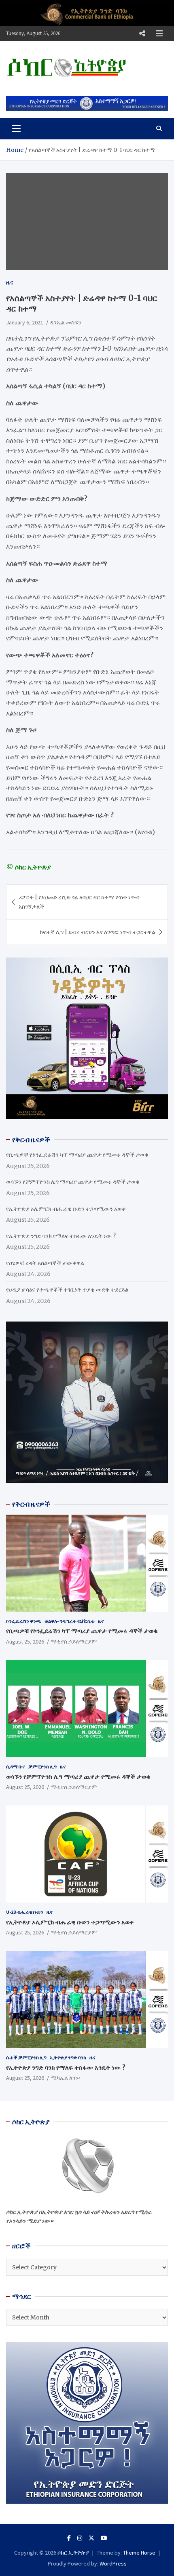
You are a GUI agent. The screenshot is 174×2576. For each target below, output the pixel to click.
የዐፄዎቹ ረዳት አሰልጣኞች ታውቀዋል (45, 1263)
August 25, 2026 (25, 1642)
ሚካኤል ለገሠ (65, 2078)
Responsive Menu (142, 34)
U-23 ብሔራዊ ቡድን (25, 1912)
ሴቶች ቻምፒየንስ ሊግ (26, 2057)
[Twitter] (91, 2538)
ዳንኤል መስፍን (66, 322)
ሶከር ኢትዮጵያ (73, 2553)
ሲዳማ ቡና (16, 1767)
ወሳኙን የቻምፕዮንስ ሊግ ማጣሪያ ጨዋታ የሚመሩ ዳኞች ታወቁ (73, 1182)
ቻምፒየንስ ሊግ (42, 1767)
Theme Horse (139, 2553)
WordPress (113, 2563)
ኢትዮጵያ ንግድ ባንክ (68, 2057)
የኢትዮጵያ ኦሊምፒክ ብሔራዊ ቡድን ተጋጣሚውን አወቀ (66, 1209)
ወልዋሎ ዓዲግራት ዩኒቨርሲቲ (70, 1621)
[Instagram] (80, 2538)
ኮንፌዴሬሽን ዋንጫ (24, 1621)
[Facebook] (69, 2538)
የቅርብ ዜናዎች (31, 1504)
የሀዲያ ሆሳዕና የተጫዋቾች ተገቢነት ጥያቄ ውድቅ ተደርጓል (67, 1290)
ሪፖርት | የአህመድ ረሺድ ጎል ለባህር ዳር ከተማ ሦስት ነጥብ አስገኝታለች (79, 902)
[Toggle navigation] (16, 128)
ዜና (10, 282)
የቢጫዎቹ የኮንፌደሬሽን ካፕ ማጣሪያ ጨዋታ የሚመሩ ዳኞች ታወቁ (77, 1155)
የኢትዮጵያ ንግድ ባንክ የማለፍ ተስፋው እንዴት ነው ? (61, 1236)
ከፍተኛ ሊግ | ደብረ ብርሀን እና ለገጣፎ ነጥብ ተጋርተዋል (98, 932)
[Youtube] (104, 2538)
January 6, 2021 (25, 322)
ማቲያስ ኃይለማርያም (74, 1642)
